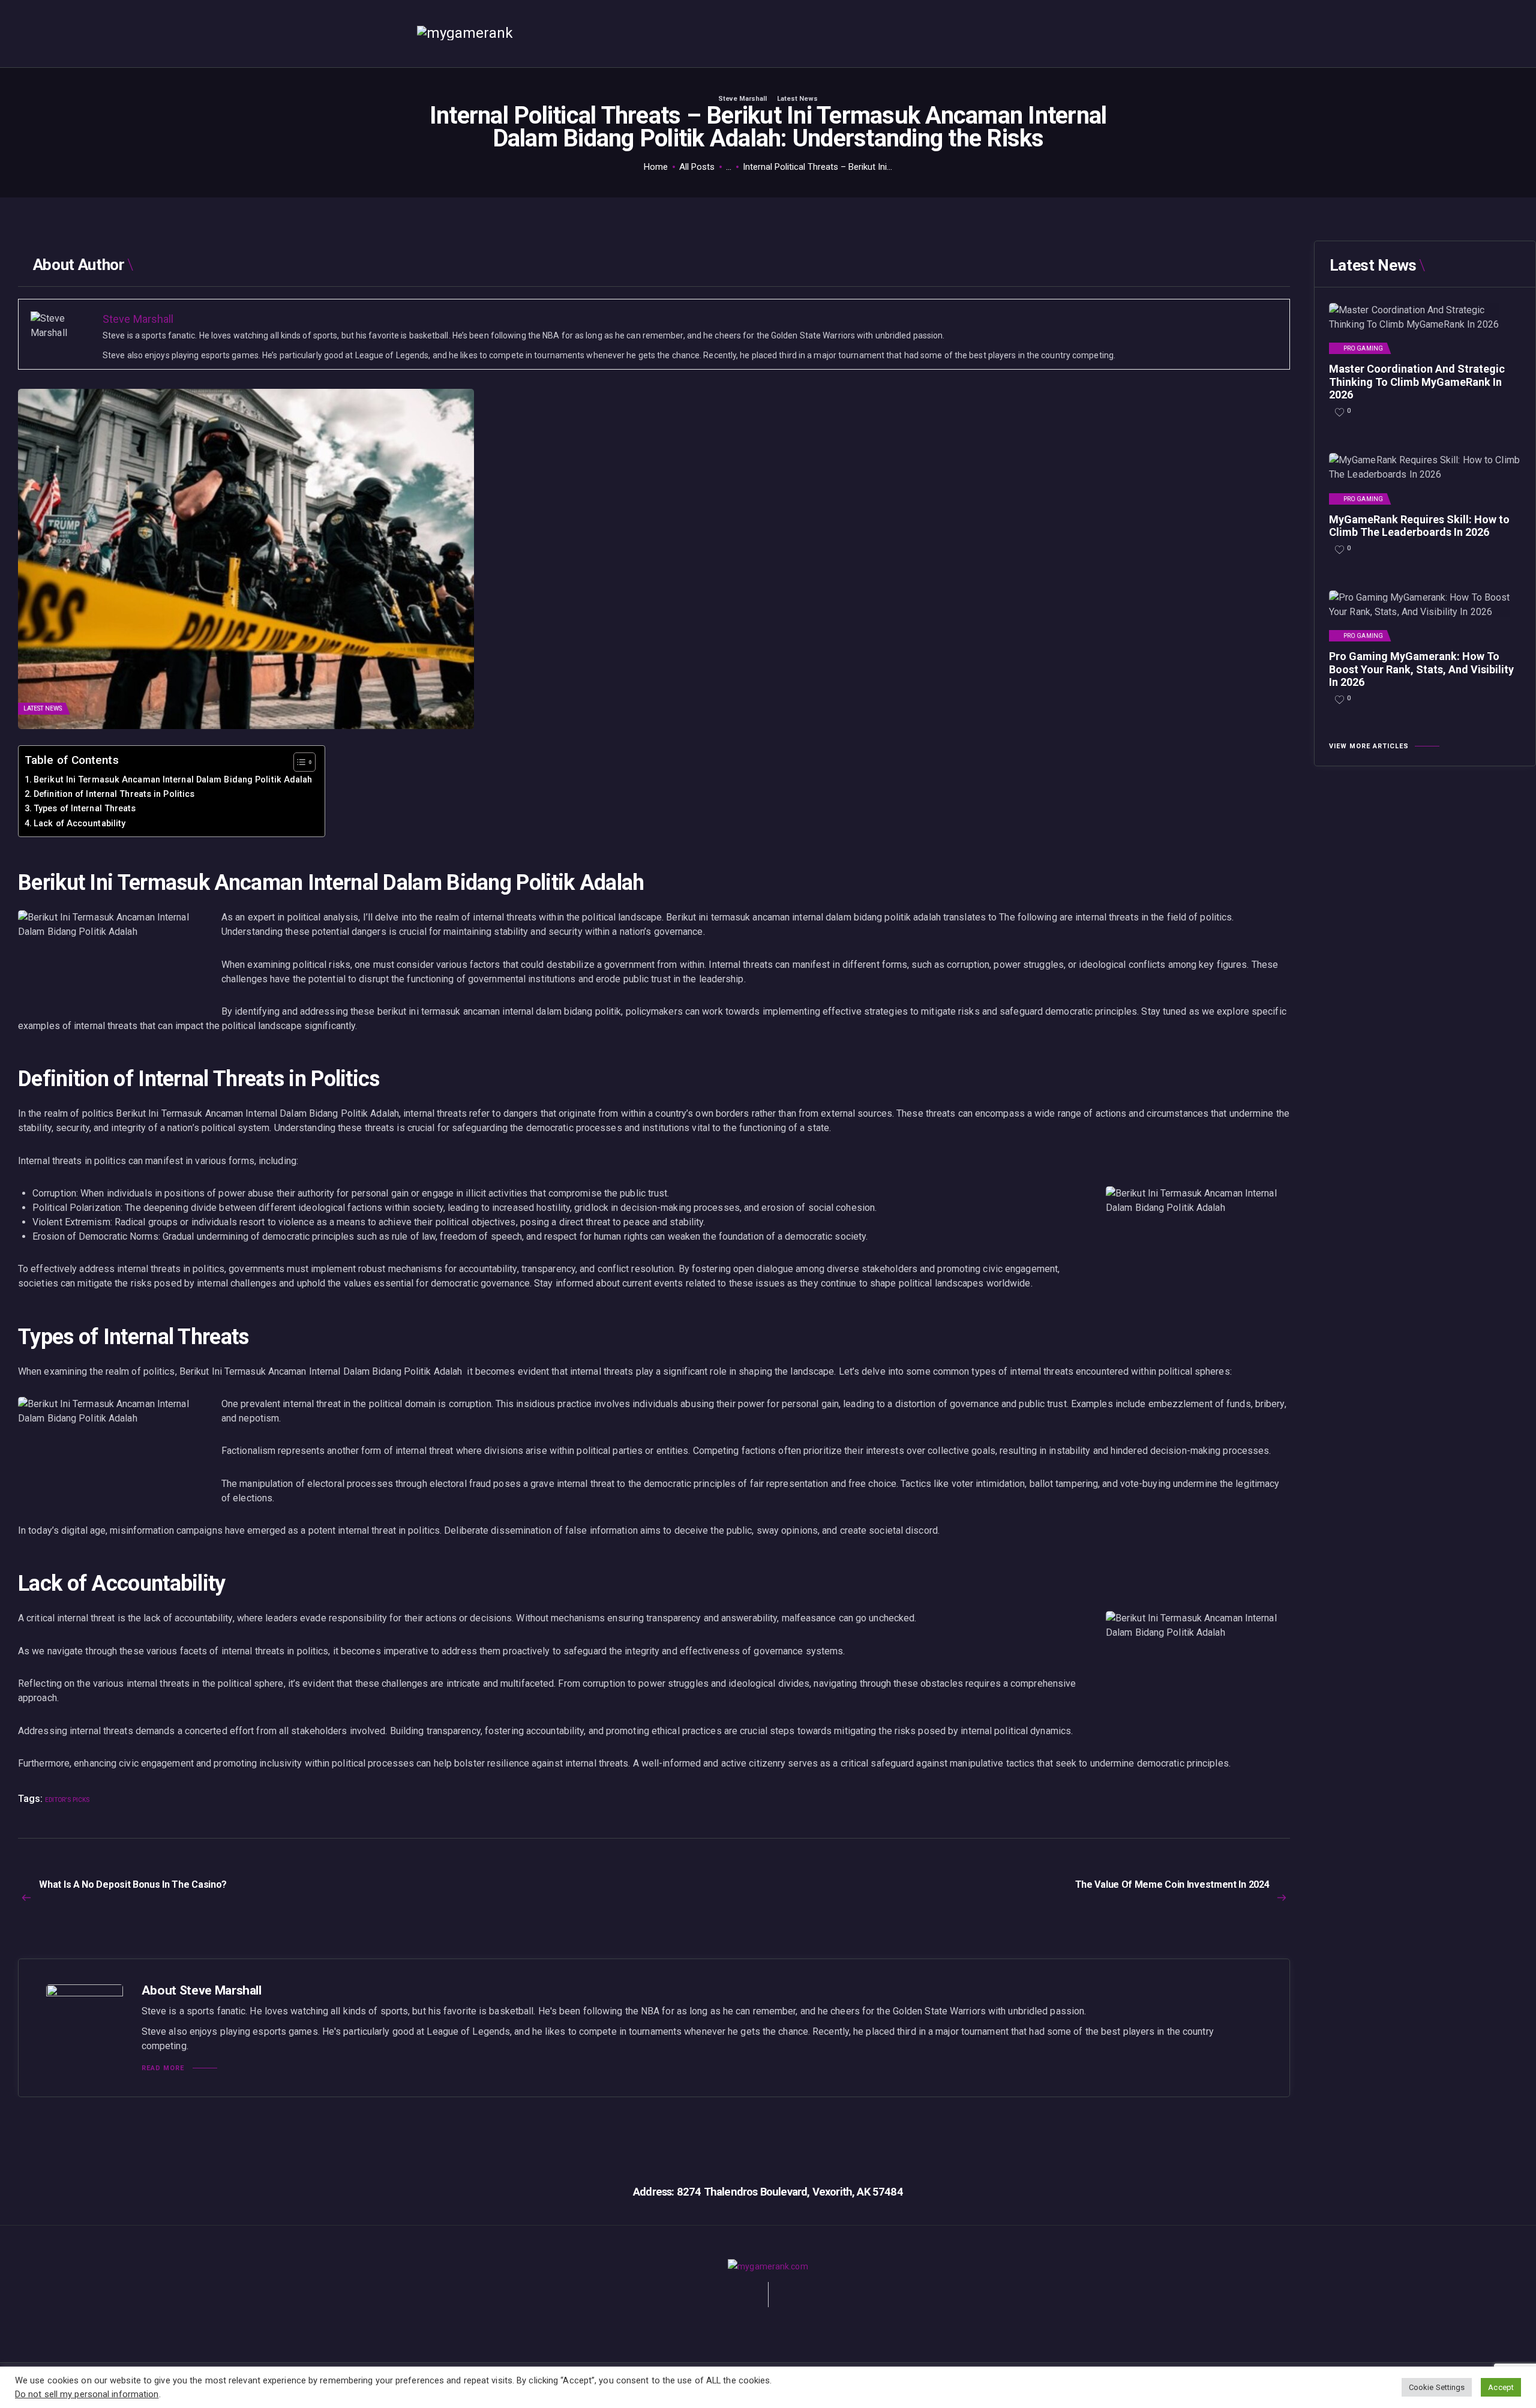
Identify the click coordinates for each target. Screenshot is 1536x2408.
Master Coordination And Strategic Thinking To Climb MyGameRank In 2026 (1417, 382)
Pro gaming (1363, 349)
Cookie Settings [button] (1437, 2387)
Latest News (797, 99)
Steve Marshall (743, 99)
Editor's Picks (67, 1800)
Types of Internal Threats (85, 809)
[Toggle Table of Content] (298, 762)
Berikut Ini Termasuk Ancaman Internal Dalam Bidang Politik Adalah (173, 780)
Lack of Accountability (79, 824)
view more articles (1369, 746)
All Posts (697, 167)
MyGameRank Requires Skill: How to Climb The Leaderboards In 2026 (1419, 526)
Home (656, 167)
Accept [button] (1501, 2387)
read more (163, 2068)
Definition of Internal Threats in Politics (114, 794)
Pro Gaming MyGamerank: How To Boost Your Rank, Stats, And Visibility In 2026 (1421, 669)
